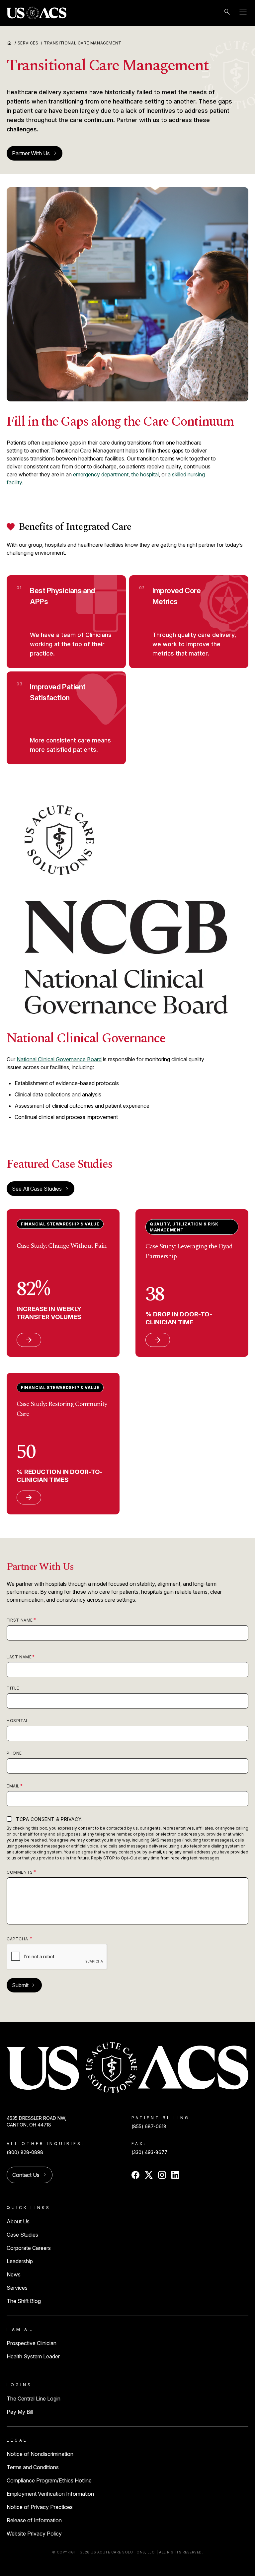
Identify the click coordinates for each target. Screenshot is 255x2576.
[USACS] (37, 13)
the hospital (145, 474)
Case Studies (22, 2235)
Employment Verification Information (50, 2494)
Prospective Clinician (32, 2343)
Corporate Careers (29, 2248)
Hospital (18, 1721)
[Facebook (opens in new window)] (135, 2175)
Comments (20, 1872)
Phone (14, 1753)
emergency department (101, 474)
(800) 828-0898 (25, 2152)
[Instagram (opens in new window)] (162, 2175)
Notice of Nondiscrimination (40, 2454)
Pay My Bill (20, 2412)
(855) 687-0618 (149, 2126)
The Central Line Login (34, 2399)
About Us (18, 2221)
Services (30, 43)
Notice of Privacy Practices (40, 2507)
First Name (20, 1620)
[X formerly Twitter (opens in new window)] (149, 2175)
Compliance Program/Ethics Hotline (49, 2480)
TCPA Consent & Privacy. (49, 1819)
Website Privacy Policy (34, 2534)
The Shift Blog (24, 2301)
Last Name (19, 1657)
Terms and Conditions (33, 2467)
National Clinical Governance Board (59, 1059)
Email (13, 1786)
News (14, 2274)
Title (13, 1688)
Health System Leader (33, 2356)
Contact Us (30, 2175)
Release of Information (34, 2520)
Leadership (20, 2261)
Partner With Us (35, 153)
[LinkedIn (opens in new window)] (175, 2175)
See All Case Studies (37, 1189)
